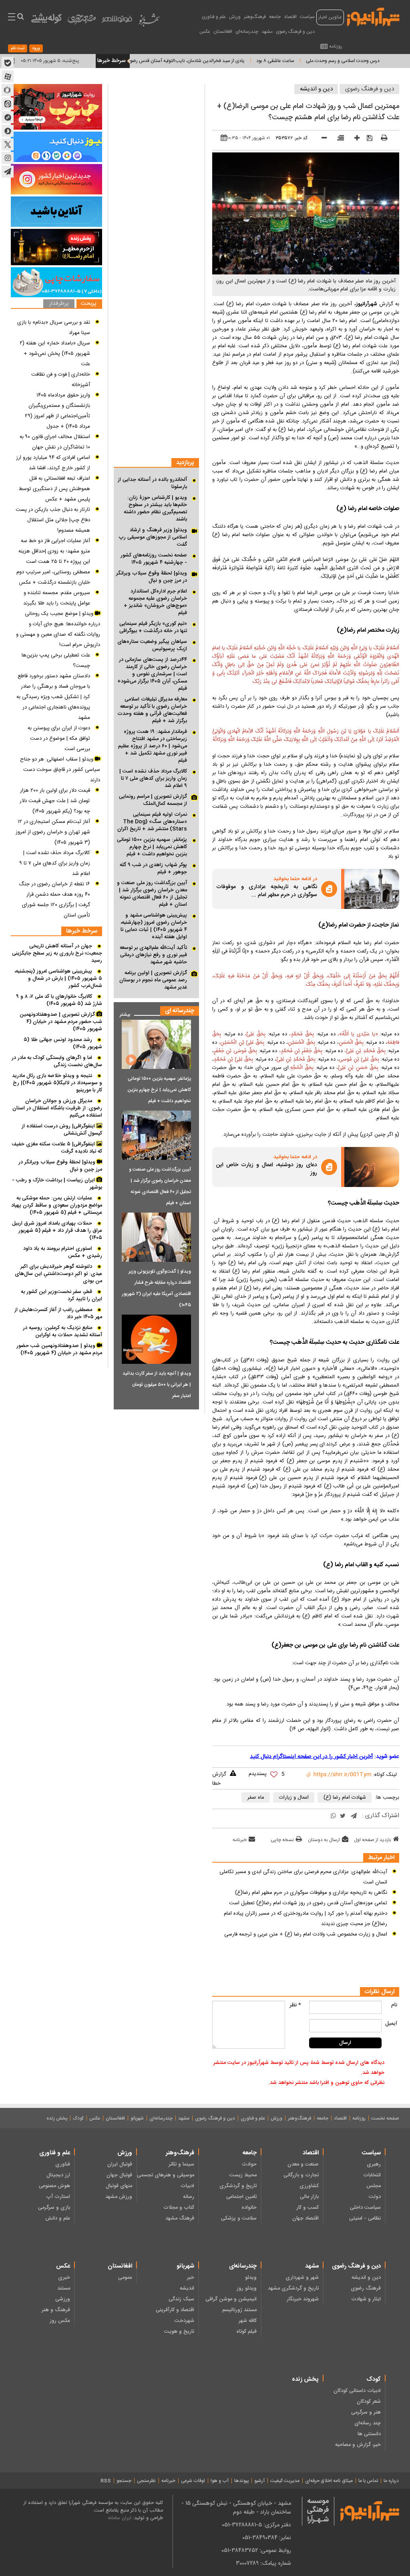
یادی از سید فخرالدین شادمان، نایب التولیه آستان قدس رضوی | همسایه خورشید (215, 61)
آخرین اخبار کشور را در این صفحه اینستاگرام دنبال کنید (311, 1757)
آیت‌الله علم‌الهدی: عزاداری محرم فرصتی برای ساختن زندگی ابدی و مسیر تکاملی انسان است (303, 1877)
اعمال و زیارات (294, 1797)
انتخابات (372, 2175)
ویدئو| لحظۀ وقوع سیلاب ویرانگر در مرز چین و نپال (152, 577)
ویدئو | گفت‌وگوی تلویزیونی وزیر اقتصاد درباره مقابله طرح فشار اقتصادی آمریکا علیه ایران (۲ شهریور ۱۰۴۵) (157, 1288)
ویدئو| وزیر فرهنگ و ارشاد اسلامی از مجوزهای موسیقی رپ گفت (153, 537)
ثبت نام (18, 48)
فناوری (63, 2164)
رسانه (189, 2197)
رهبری (374, 2164)
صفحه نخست (385, 2118)
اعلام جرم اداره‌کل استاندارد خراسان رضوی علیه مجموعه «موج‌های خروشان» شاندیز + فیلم (155, 602)
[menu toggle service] (12, 18)
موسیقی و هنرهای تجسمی (166, 2175)
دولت (375, 2197)
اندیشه (187, 2288)
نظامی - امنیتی (365, 2218)
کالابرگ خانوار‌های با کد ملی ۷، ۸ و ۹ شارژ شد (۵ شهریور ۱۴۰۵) (59, 1000)
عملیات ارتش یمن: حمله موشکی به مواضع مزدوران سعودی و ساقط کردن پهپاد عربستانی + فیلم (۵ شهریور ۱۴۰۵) (57, 1205)
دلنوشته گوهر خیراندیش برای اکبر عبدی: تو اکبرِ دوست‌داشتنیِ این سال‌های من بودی (58, 1274)
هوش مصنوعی (54, 2186)
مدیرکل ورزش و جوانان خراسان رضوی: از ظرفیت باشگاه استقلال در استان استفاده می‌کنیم (57, 1108)
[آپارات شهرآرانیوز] (8, 76)
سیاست (307, 17)
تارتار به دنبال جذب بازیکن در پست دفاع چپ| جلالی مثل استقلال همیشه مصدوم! (53, 520)
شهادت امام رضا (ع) (345, 1797)
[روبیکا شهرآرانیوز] (8, 90)
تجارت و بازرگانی (301, 2175)
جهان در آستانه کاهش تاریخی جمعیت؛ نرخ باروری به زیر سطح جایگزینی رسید (57, 953)
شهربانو (137, 2118)
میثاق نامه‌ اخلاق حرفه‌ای (329, 2481)
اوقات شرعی (193, 2481)
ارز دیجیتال (58, 2175)
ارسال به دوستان (324, 1840)
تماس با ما (368, 2481)
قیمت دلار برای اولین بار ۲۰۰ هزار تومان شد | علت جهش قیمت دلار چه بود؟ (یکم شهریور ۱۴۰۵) (55, 801)
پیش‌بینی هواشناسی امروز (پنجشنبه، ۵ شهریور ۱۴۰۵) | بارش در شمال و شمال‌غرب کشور (58, 979)
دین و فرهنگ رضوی (295, 32)
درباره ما (391, 2481)
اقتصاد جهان (305, 2218)
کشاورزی (309, 2186)
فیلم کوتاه (246, 2332)
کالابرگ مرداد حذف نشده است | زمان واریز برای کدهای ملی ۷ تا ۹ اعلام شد (153, 779)
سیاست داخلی (365, 2208)
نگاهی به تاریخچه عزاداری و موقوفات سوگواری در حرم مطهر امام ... (267, 891)
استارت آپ (58, 2197)
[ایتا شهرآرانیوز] (8, 104)
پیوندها (241, 2481)
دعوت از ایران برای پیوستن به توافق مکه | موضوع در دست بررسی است (59, 739)
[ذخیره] (367, 138)
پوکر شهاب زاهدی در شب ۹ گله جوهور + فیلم (153, 869)
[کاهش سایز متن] (321, 139)
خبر (191, 2278)
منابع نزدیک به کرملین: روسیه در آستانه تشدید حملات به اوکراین (62, 1331)
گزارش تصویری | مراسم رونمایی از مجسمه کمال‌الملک (153, 800)
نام (394, 2005)
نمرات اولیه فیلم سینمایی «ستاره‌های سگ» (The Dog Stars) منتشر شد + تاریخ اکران (152, 822)
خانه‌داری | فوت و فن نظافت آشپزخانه (61, 380)
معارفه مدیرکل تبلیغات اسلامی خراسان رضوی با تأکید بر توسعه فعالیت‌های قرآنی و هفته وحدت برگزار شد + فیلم (152, 710)
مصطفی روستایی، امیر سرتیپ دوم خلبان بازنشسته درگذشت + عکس (53, 577)
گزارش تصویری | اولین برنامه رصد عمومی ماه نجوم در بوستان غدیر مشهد (153, 980)
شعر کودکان (369, 2402)
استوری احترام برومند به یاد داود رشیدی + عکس (63, 1252)
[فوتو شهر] (117, 21)
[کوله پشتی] (46, 20)
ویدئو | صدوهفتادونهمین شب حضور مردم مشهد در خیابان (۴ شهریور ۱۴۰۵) (59, 1349)
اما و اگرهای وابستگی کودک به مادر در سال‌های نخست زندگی (57, 1061)
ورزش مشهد (119, 2197)
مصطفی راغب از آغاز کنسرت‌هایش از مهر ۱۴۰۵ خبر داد (58, 1313)
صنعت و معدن (303, 2164)
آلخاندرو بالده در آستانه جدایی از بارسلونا (152, 483)
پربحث (88, 304)
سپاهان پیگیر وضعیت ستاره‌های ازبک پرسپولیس (152, 645)
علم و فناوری (214, 17)
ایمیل (391, 2024)
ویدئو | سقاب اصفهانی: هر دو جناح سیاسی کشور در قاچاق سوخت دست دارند (60, 770)
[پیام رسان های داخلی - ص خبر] (56, 147)
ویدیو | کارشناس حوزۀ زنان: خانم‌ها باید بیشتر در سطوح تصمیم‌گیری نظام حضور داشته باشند (155, 508)
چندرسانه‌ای (247, 32)
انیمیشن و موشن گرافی (231, 2299)
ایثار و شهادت (366, 2299)
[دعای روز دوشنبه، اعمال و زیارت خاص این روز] (372, 1167)
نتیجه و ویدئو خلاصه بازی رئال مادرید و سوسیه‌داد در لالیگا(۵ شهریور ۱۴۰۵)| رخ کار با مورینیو (57, 1083)
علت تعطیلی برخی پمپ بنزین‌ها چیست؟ (56, 661)
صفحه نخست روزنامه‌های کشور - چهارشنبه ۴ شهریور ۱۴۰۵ (154, 559)
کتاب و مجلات (179, 2208)
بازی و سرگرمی (54, 2208)
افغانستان (223, 32)
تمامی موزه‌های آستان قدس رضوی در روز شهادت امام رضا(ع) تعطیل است (308, 1903)
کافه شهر (247, 2321)
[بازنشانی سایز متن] (338, 139)
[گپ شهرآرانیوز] (8, 117)
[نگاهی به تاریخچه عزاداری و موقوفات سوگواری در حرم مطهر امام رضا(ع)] (372, 889)
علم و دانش (58, 2218)
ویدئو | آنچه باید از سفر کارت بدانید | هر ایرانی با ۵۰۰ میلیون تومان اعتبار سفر (157, 1385)
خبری (64, 2278)
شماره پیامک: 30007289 (263, 2563)
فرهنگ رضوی (366, 2288)
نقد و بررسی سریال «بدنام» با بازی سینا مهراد (54, 328)
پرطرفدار (59, 304)
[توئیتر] (343, 1816)
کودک (78, 2118)
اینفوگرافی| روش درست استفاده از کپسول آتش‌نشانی (62, 1130)
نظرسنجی (146, 2481)
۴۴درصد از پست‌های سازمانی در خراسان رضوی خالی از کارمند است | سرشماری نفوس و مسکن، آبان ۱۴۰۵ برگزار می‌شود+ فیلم (152, 674)
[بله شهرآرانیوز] (8, 63)
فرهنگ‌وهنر (255, 17)
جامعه (275, 17)
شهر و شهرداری (302, 2278)
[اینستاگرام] (56, 179)
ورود (36, 48)
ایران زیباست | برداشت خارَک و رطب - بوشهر (57, 1184)
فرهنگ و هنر (56, 2310)
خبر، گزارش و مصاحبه (358, 2445)
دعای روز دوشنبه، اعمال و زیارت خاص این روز (267, 1169)
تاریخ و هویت (179, 2332)
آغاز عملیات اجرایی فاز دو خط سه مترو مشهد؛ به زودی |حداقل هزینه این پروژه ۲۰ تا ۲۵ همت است (54, 551)
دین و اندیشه (316, 89)
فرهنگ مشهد (180, 2218)
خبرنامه (240, 1840)
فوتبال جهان (119, 2175)
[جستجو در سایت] (20, 18)
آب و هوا (220, 2481)
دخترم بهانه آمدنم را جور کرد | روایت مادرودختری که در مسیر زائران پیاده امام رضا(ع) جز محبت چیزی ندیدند (305, 1919)
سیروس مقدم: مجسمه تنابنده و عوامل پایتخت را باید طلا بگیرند (57, 598)
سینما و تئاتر (181, 2164)
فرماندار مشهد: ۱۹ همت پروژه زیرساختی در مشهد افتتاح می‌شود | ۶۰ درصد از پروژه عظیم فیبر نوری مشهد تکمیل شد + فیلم (153, 746)
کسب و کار (307, 2208)
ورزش (235, 17)
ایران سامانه (120, 2518)
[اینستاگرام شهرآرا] (8, 158)
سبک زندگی (181, 2299)
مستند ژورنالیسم (239, 2310)
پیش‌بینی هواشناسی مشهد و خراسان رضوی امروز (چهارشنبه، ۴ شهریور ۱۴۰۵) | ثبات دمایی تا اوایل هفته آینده (154, 926)
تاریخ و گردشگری (238, 2186)
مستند (64, 2288)
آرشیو (259, 2481)
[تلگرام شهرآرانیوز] (8, 172)
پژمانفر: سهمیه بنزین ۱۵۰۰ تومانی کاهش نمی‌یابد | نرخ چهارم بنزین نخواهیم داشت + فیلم (152, 847)
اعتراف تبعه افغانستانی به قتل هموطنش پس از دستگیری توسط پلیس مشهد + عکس (54, 489)
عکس (205, 32)
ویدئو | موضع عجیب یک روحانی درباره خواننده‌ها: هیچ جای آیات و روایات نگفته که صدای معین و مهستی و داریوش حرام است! (58, 629)
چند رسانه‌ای (368, 2423)
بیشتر (122, 1013)
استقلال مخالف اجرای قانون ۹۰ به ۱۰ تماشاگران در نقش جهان (55, 442)
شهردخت (184, 2321)
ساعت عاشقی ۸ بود (322, 61)
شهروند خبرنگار (303, 2299)
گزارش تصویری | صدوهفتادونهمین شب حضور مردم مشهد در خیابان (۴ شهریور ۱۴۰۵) (61, 1022)
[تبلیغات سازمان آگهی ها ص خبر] (56, 282)
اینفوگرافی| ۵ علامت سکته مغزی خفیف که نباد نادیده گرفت (57, 1148)
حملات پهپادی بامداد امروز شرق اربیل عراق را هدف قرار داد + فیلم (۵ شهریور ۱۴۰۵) (57, 1231)
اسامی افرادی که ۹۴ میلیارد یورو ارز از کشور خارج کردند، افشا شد (53, 463)
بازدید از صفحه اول (373, 1840)
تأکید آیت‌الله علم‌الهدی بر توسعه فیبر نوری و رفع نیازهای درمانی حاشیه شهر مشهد (153, 955)
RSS (106, 2481)
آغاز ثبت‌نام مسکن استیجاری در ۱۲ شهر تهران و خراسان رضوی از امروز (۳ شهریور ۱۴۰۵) (53, 832)
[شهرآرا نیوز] (374, 16)
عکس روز (60, 2321)
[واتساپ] (333, 1816)
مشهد (267, 32)
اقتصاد (290, 17)
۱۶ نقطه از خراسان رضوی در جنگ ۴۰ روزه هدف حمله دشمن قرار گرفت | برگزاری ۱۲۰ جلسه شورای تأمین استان (54, 900)
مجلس (374, 2186)
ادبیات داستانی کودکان (357, 2391)
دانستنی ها (369, 2434)
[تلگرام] (354, 1816)
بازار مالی (309, 2197)
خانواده (249, 2208)
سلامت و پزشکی (239, 2218)
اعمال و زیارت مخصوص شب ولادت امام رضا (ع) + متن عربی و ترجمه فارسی (306, 1934)
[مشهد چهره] (82, 22)
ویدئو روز (246, 2288)
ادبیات (187, 2186)
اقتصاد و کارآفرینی (175, 2310)
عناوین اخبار (330, 17)
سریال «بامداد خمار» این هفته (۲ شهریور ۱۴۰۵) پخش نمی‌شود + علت (55, 354)
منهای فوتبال (119, 2186)
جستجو (124, 2481)
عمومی (125, 2278)
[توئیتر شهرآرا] (8, 144)
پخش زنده (57, 2118)
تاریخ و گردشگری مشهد (293, 2288)
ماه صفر (256, 1797)
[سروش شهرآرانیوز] (8, 131)
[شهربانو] (149, 22)
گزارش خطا (219, 1779)
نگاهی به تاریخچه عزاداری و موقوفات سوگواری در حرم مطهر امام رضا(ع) (311, 1893)
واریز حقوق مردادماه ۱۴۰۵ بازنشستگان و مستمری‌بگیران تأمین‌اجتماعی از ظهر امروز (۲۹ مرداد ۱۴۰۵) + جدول (57, 411)
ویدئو (251, 2278)
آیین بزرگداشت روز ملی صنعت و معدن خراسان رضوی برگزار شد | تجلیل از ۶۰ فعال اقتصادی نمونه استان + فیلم (152, 894)
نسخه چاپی (282, 1840)
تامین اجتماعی (241, 2197)
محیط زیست (243, 2175)
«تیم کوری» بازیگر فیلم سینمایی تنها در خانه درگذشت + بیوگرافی (153, 627)
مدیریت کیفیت (285, 2481)
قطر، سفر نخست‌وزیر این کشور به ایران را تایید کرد (61, 1295)
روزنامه (336, 46)
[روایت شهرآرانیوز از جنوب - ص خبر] (56, 107)
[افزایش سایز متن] (354, 139)
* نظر (295, 2005)
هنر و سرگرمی (366, 2412)
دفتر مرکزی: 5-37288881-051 (256, 2525)
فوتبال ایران (120, 2164)
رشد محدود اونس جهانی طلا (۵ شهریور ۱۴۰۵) (63, 1043)
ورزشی (63, 2299)
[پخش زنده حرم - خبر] (56, 247)
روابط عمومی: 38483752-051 (256, 2550)
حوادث (249, 2164)
